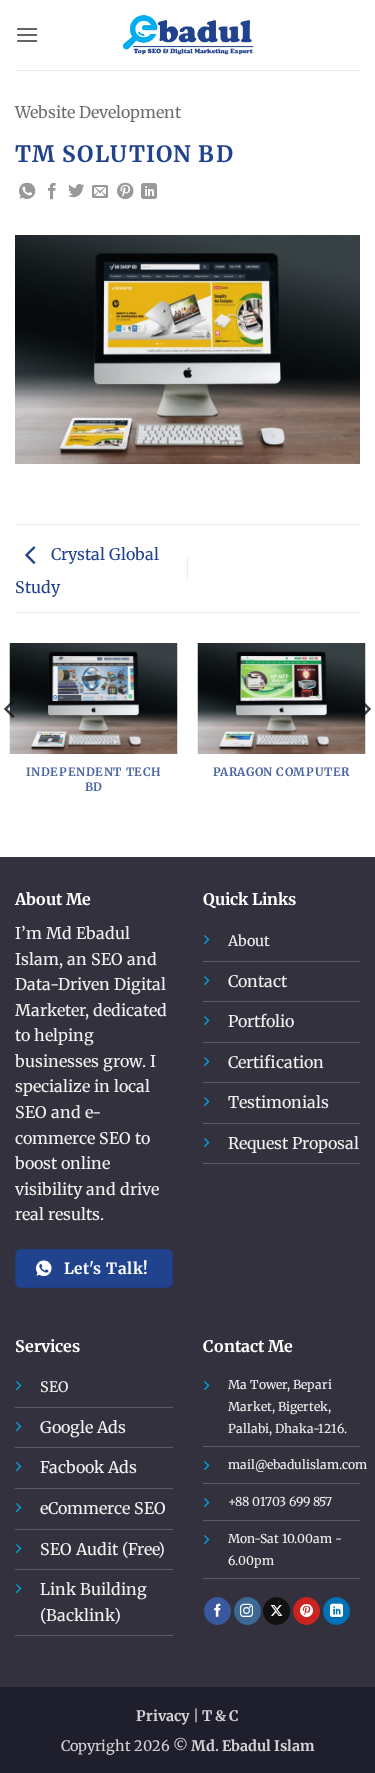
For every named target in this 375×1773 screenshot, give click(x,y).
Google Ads (83, 1427)
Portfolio (261, 1021)
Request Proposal (293, 1143)
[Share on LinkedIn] (149, 192)
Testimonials (278, 1102)
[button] (27, 34)
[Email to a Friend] (100, 192)
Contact (257, 981)
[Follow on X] (276, 1611)
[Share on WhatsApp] (27, 192)
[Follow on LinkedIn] (336, 1611)
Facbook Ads (88, 1467)
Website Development (98, 112)
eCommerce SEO (103, 1508)
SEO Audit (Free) (102, 1549)
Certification (276, 1062)
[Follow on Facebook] (217, 1611)
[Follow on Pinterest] (306, 1611)
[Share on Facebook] (52, 192)
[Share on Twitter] (76, 192)
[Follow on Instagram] (247, 1611)
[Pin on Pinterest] (125, 192)
